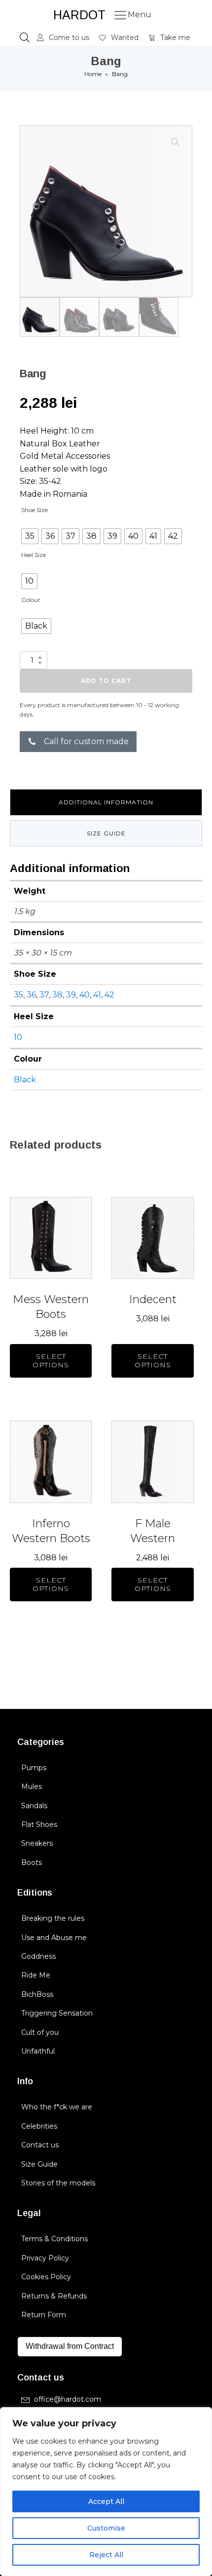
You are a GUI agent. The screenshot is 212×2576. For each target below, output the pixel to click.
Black (25, 1080)
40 (85, 995)
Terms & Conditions (54, 2239)
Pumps (34, 1768)
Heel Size (34, 555)
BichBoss (37, 1994)
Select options (51, 1361)
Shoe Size (35, 510)
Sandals (34, 1806)
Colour (31, 600)
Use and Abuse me (54, 1938)
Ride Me (36, 1975)
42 (109, 995)
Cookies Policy (46, 2277)
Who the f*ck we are (57, 2107)
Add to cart (106, 681)
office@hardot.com (68, 2399)
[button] (63, 38)
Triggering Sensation (57, 2013)
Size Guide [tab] (106, 833)
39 (71, 995)
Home (93, 74)
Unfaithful (38, 2051)
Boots (32, 1863)
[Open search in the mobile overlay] (25, 38)
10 (18, 1037)
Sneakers (37, 1843)
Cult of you (40, 2032)
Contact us (40, 2145)
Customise (106, 2528)
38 (57, 995)
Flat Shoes (39, 1824)
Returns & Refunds (54, 2296)
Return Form (44, 2315)
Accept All (106, 2501)
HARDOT (79, 15)
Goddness (38, 1956)
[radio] (30, 536)
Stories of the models (58, 2183)
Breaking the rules (53, 1918)
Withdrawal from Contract (70, 2346)
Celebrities (39, 2126)
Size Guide (39, 2164)
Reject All (106, 2555)
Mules (32, 1786)
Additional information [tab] (106, 802)
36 (31, 995)
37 (44, 995)
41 (97, 995)
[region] (106, 2492)
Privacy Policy (45, 2258)
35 (18, 995)
